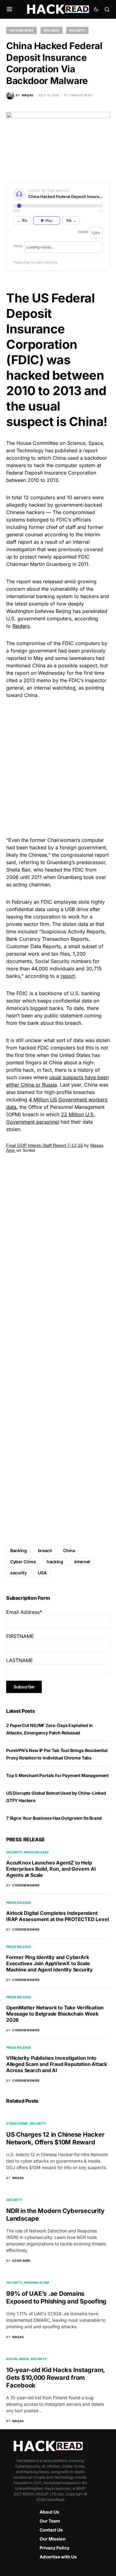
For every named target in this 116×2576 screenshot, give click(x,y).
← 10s (22, 220)
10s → (71, 220)
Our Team (50, 2521)
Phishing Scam (36, 2283)
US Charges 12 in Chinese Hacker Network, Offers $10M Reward (55, 2138)
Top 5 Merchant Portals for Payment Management (57, 1775)
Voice (18, 246)
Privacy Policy (54, 2548)
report (68, 976)
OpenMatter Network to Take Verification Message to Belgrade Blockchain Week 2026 (55, 2014)
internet (82, 1562)
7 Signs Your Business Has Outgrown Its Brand (54, 1818)
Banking (19, 1550)
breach (45, 1550)
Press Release (36, 1852)
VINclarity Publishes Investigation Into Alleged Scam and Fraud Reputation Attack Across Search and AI (57, 2064)
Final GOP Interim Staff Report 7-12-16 (45, 1145)
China (59, 458)
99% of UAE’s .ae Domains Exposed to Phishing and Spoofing (56, 2297)
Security (77, 30)
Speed (83, 232)
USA (42, 1573)
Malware (52, 30)
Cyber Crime (23, 1562)
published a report (76, 450)
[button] (9, 9)
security (18, 1573)
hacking (55, 1562)
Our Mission (53, 2539)
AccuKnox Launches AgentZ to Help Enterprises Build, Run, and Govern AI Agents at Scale (51, 1869)
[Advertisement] (58, 767)
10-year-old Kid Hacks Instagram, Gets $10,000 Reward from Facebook (56, 2378)
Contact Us (51, 2530)
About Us (49, 2512)
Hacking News (21, 30)
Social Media (17, 2359)
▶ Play (47, 220)
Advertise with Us (58, 2557)
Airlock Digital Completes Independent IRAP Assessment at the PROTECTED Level (57, 1916)
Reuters (21, 626)
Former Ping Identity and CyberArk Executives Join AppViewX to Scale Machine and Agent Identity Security (49, 1963)
